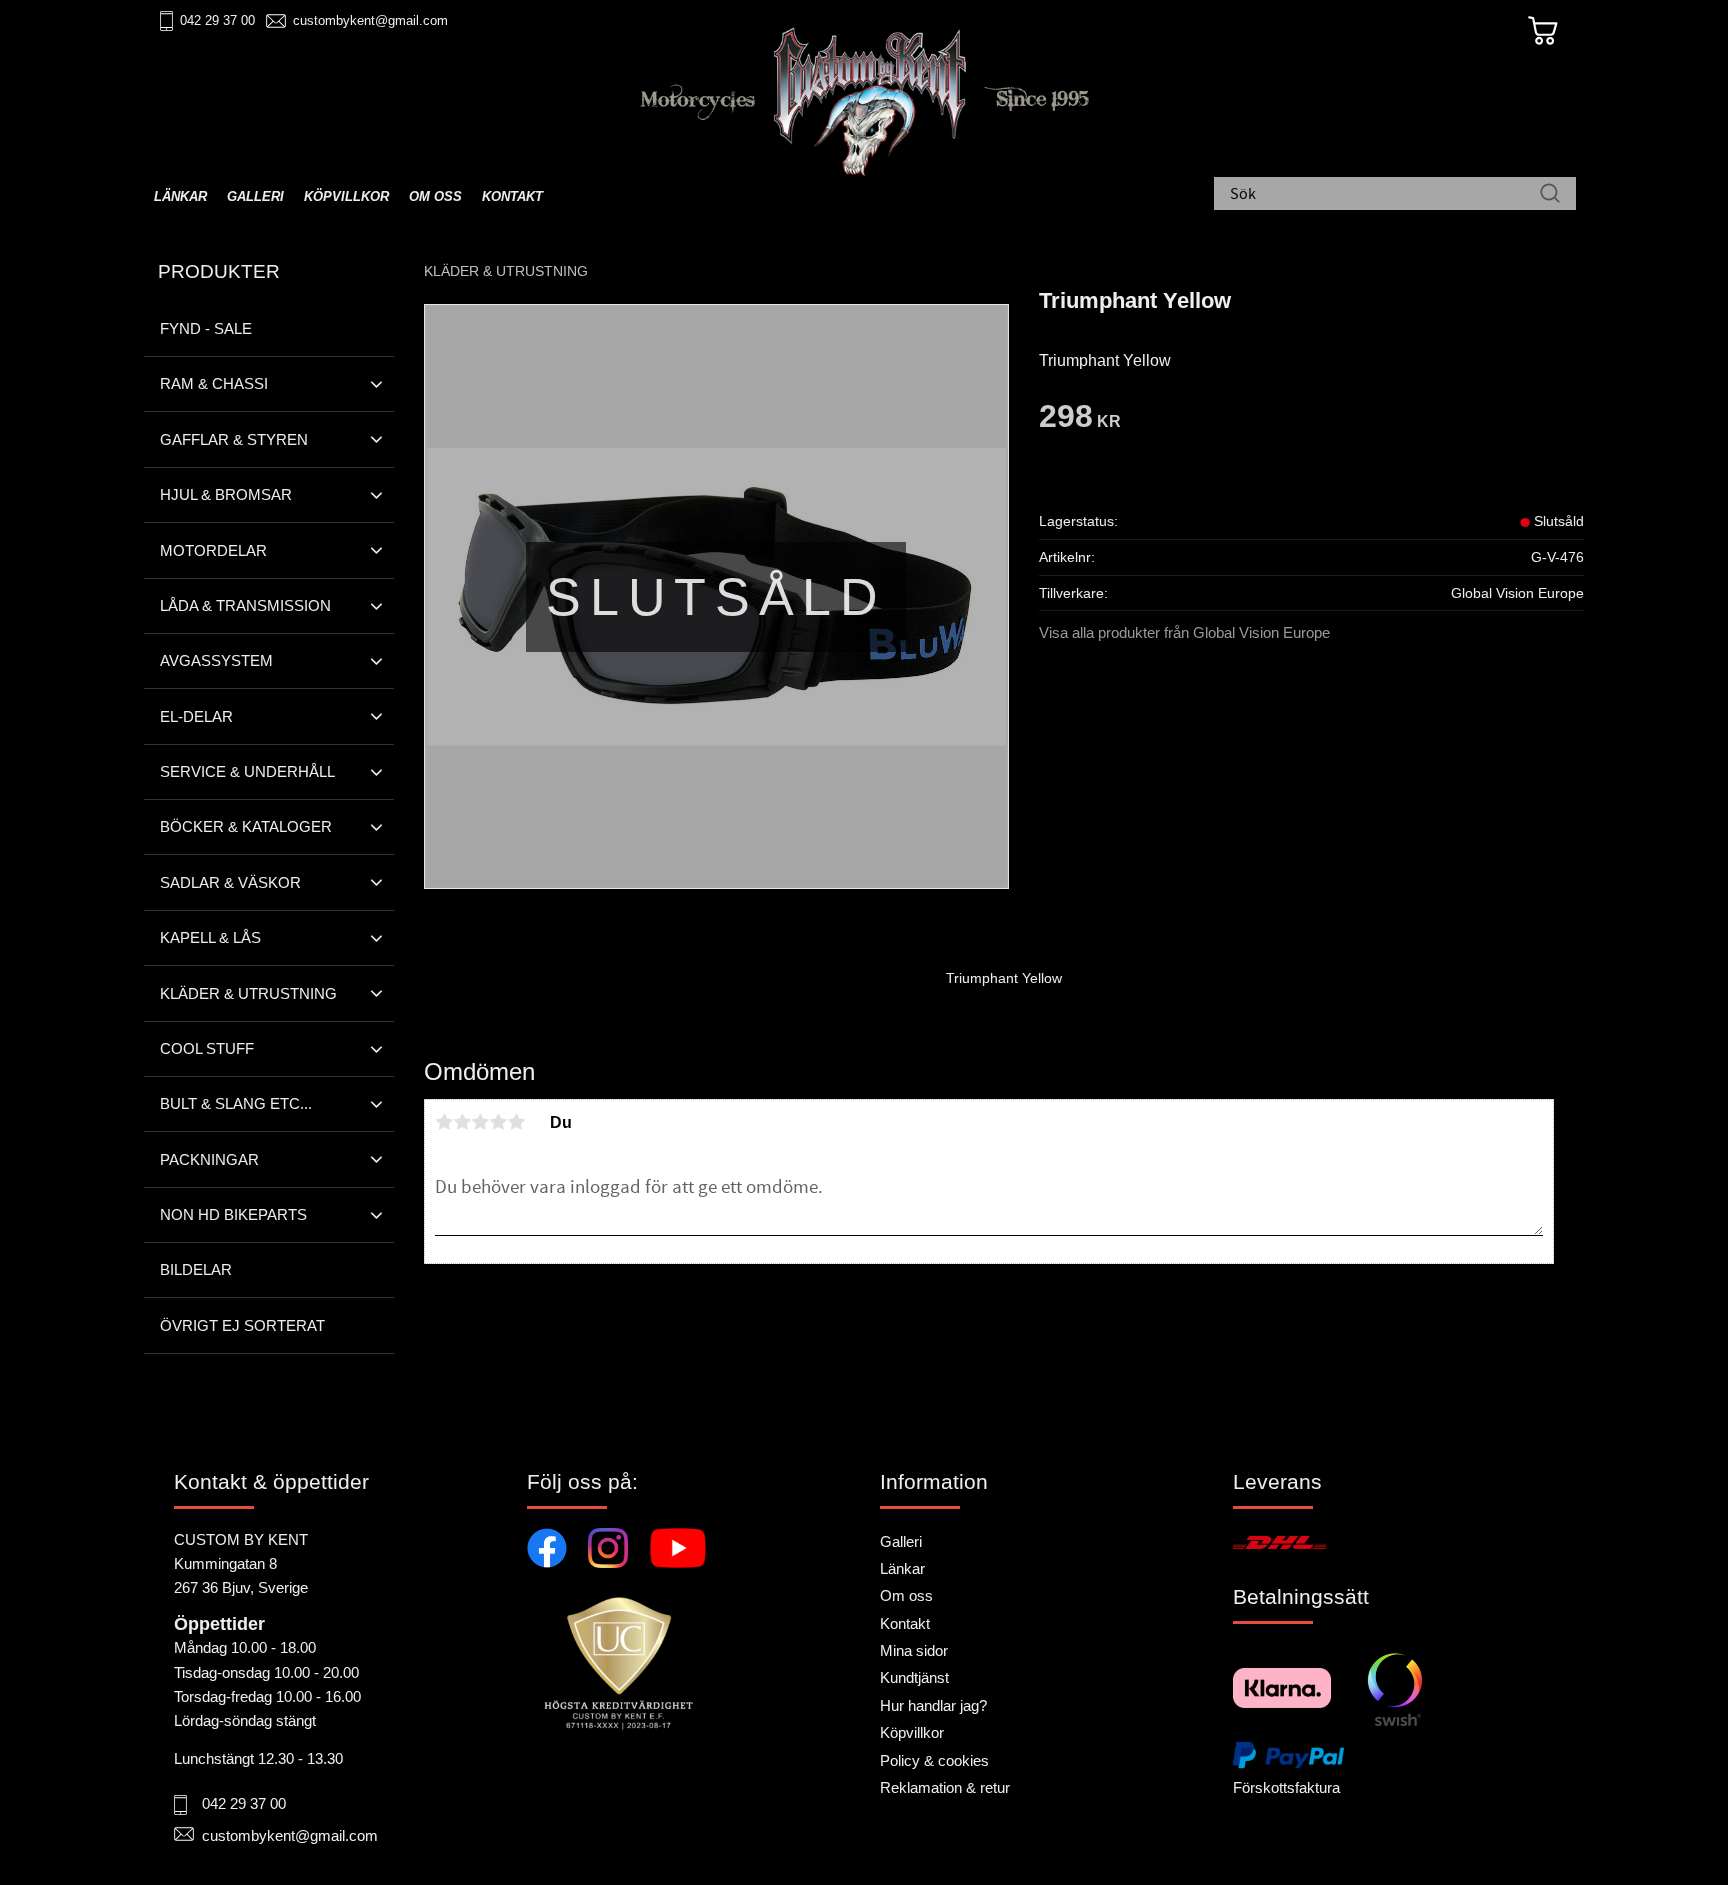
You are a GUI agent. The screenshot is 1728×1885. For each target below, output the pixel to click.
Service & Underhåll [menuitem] (247, 771)
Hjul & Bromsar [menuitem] (226, 494)
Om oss (906, 1595)
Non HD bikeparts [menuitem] (233, 1214)
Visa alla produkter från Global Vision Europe (1184, 632)
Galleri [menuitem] (255, 196)
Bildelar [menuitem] (196, 1269)
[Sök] (1550, 195)
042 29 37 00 (217, 20)
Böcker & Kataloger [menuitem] (246, 826)
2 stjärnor (462, 1122)
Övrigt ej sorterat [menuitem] (242, 1325)
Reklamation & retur (945, 1787)
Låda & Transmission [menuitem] (245, 605)
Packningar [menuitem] (209, 1159)
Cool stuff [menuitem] (207, 1048)
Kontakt (905, 1623)
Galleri (901, 1541)
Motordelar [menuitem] (213, 550)
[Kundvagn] (1543, 31)
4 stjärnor (498, 1122)
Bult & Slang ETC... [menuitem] (236, 1103)
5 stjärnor (516, 1122)
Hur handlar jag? (933, 1705)
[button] (376, 384)
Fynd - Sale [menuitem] (206, 328)
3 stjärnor (480, 1122)
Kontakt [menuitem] (512, 196)
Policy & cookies (934, 1760)
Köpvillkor (912, 1732)
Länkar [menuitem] (180, 196)
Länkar (902, 1568)
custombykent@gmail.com (370, 20)
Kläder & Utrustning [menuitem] (248, 993)
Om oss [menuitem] (435, 196)
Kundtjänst (914, 1677)
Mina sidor (914, 1650)
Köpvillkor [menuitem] (346, 196)
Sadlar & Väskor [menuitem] (230, 882)
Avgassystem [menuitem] (216, 660)
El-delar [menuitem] (196, 716)
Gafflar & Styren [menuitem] (234, 439)
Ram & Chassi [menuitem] (214, 383)
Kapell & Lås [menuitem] (210, 937)
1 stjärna (444, 1122)
